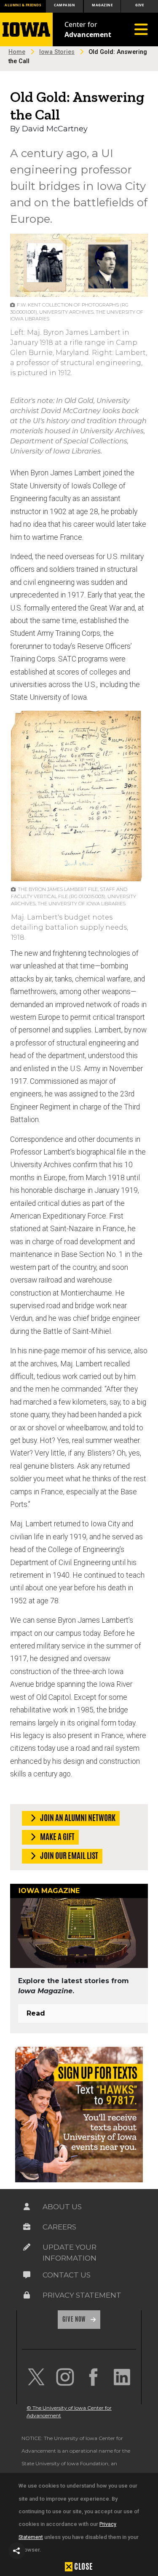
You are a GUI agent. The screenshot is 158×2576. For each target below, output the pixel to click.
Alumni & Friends (23, 5)
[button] (17, 2551)
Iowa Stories (57, 52)
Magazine (102, 5)
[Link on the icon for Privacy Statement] (27, 2295)
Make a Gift (57, 1837)
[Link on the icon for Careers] (27, 2227)
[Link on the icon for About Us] (27, 2207)
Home (17, 52)
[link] (36, 2377)
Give (139, 5)
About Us (62, 2207)
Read (36, 2013)
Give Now (75, 2319)
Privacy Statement (82, 2295)
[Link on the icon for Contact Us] (27, 2275)
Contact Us (67, 2275)
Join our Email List (68, 1856)
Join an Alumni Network (77, 1818)
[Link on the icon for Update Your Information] (27, 2247)
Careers (59, 2227)
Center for (88, 29)
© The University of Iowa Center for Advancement (69, 2412)
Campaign (64, 5)
